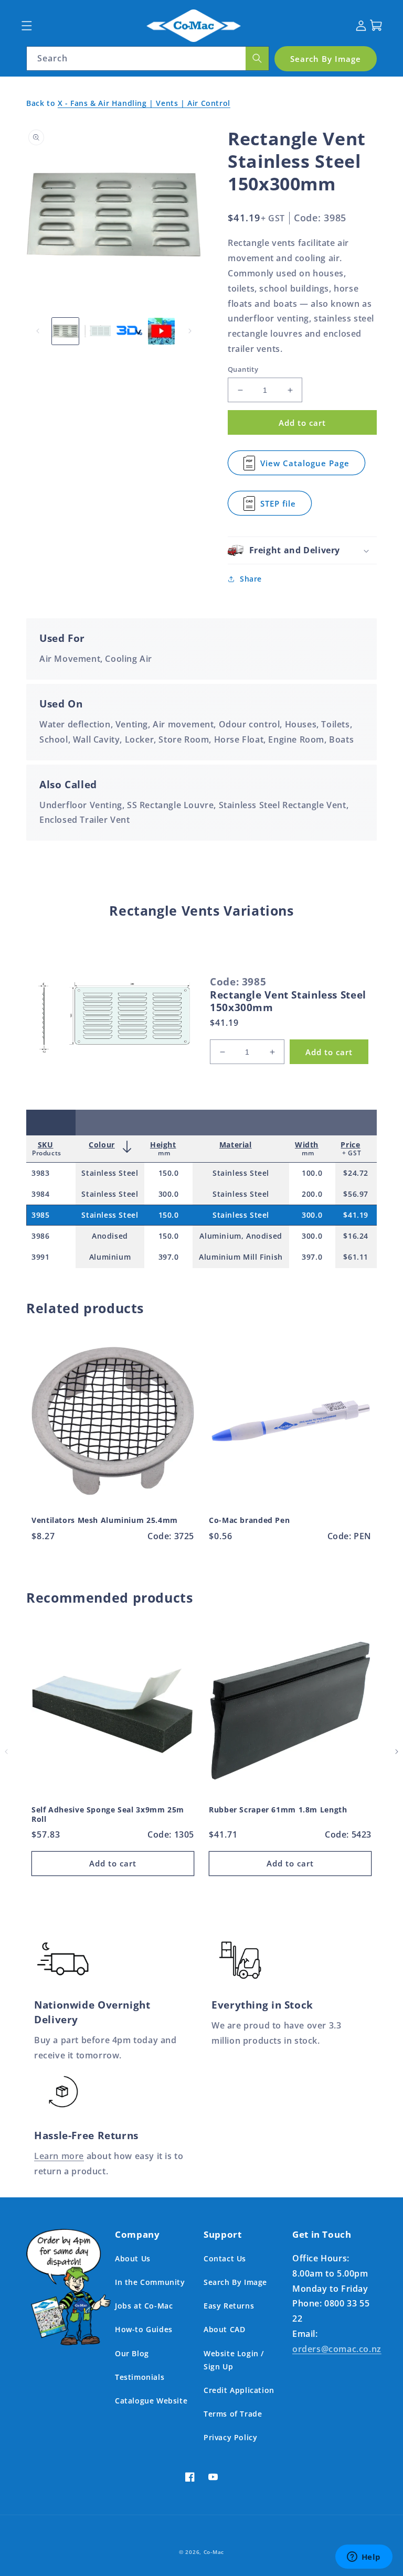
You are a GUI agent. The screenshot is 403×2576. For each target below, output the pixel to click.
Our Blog (132, 2353)
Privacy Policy (230, 2437)
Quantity (243, 369)
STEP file (286, 507)
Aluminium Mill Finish (241, 1257)
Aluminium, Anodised (241, 1236)
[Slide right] (190, 331)
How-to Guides (144, 2329)
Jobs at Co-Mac (144, 2306)
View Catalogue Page (305, 466)
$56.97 (356, 1194)
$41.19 (356, 1215)
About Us (133, 2258)
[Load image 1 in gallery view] (65, 331)
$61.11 (356, 1257)
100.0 (312, 1173)
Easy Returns (229, 2306)
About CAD (224, 2329)
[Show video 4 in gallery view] (161, 331)
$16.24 (356, 1236)
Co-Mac (214, 2552)
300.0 (169, 1194)
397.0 (169, 1257)
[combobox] (148, 58)
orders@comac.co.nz (337, 2349)
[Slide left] (38, 331)
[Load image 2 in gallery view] (97, 331)
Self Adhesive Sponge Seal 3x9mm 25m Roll (108, 1814)
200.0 (312, 1194)
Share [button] (251, 579)
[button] (26, 25)
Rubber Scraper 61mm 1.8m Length (278, 1810)
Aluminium (110, 1257)
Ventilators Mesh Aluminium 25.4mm (105, 1520)
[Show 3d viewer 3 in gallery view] (129, 331)
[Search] (257, 58)
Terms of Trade (233, 2414)
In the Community (150, 2282)
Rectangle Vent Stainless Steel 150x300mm (288, 1001)
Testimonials (140, 2377)
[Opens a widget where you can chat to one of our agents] (364, 2558)
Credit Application (239, 2390)
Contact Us (225, 2258)
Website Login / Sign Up (234, 2360)
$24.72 (356, 1173)
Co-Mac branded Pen (249, 1520)
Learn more (59, 2156)
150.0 (169, 1173)
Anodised (110, 1236)
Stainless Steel (110, 1173)
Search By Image (235, 2282)
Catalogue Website (151, 2401)
